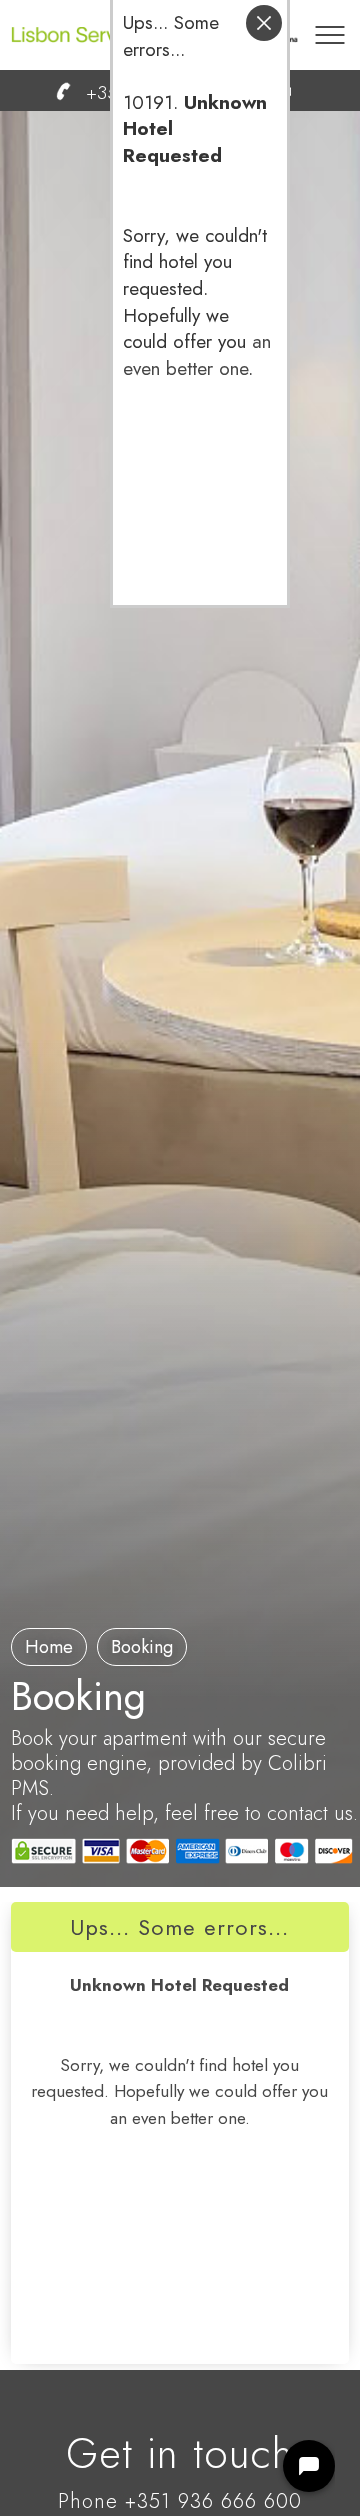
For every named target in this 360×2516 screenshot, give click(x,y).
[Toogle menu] (330, 25)
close (264, 23)
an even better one (197, 355)
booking (142, 1647)
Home (49, 1647)
